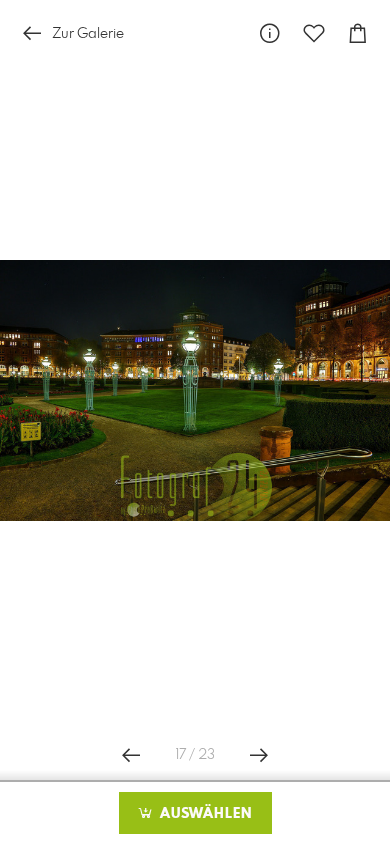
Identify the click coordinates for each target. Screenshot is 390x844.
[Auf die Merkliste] (314, 33)
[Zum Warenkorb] (358, 33)
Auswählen (203, 814)
